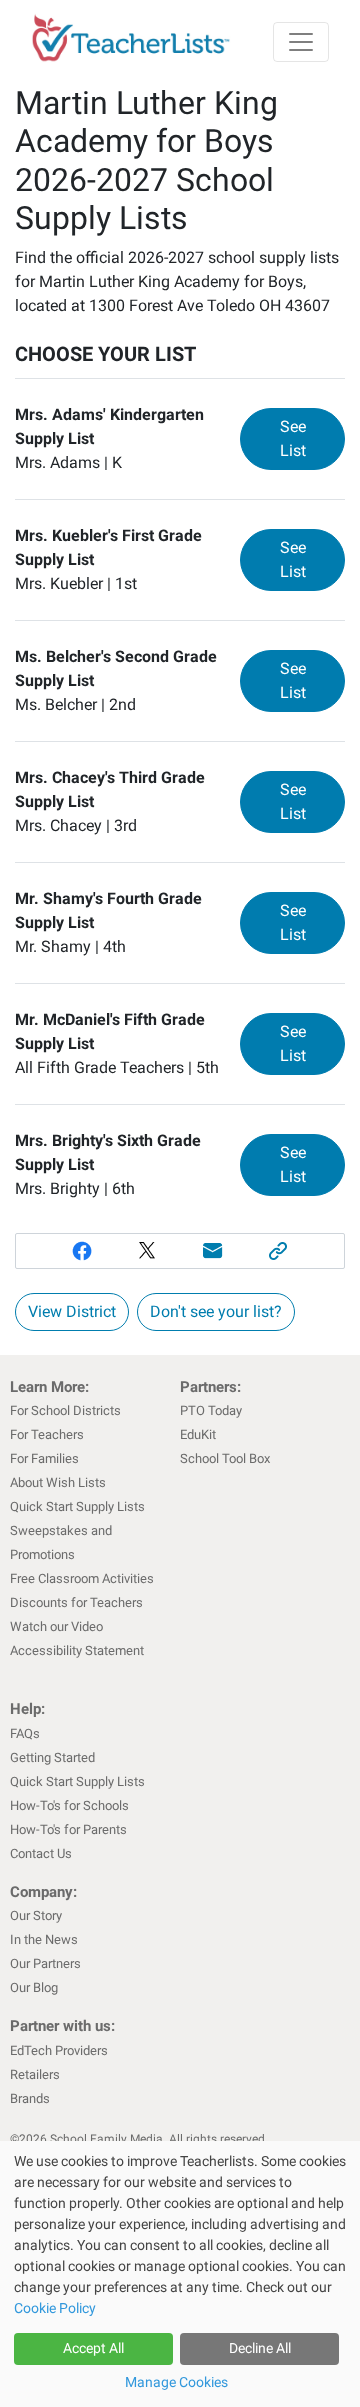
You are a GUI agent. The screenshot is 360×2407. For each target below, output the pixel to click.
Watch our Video (56, 1626)
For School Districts (65, 1410)
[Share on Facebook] (82, 1251)
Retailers (35, 2074)
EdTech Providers (59, 2050)
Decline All (260, 2348)
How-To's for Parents (68, 1829)
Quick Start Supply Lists (77, 1506)
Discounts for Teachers (76, 1602)
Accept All (93, 2348)
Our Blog (34, 1987)
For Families (44, 1458)
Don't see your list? (216, 1311)
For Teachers (47, 1434)
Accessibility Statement (77, 1650)
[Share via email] (213, 1251)
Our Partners (45, 1963)
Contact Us (41, 1853)
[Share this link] (279, 1251)
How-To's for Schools (69, 1805)
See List (312, 438)
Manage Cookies (176, 2382)
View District (72, 1311)
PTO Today (211, 1410)
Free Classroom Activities (82, 1578)
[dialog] (180, 2274)
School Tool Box (225, 1458)
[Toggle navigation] (301, 42)
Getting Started (52, 1757)
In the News (44, 1939)
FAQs (25, 1733)
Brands (30, 2098)
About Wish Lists (58, 1482)
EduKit (198, 1434)
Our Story (36, 1915)
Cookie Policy (55, 2308)
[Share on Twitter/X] (147, 1251)
